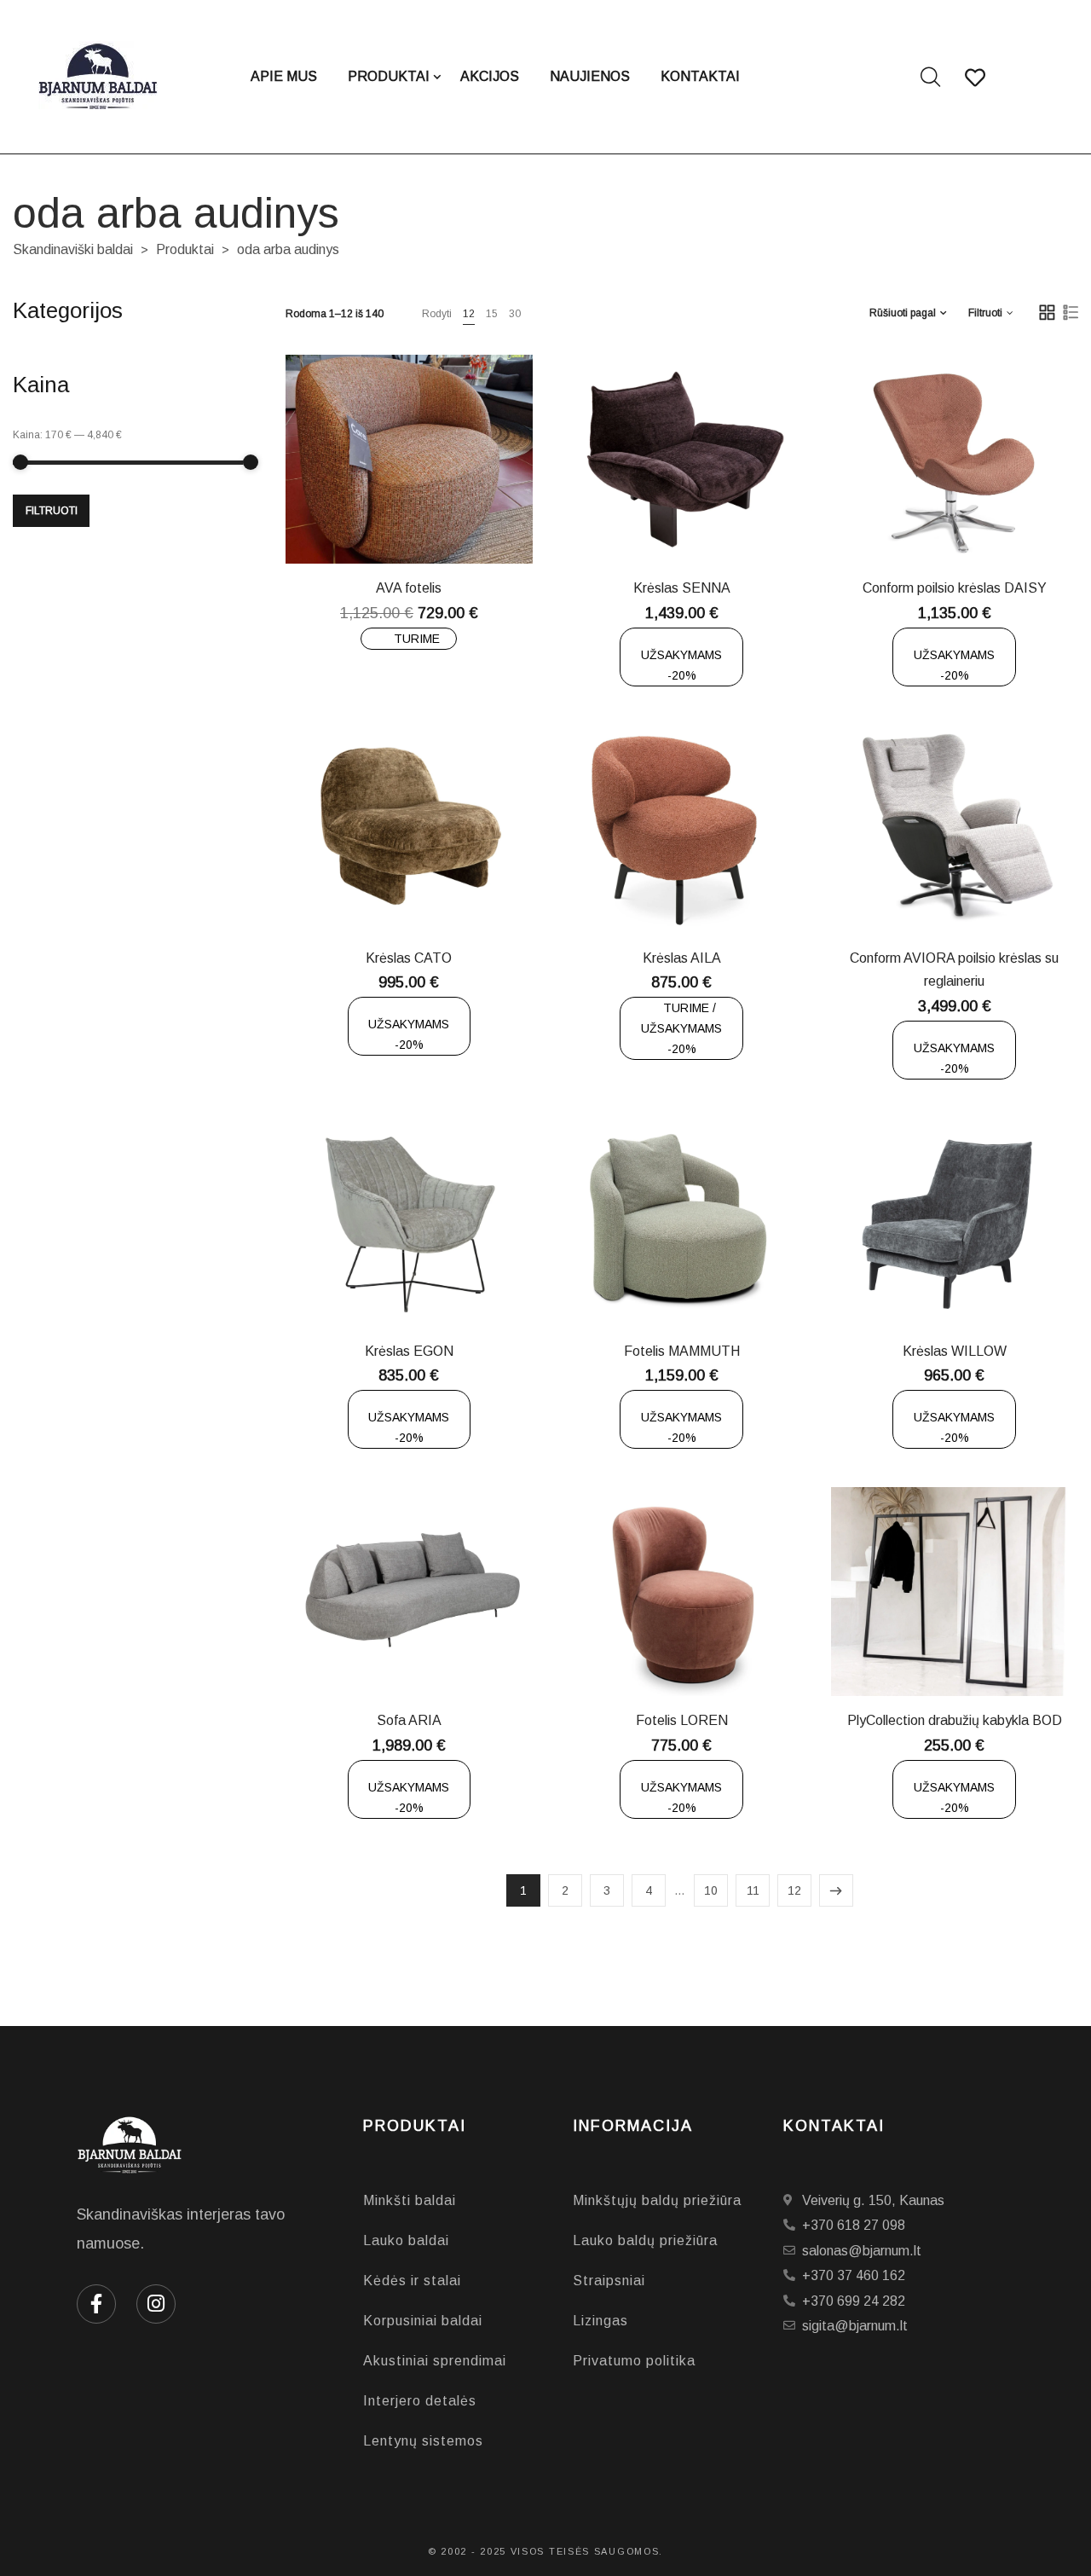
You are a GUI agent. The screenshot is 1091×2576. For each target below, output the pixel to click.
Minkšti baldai (410, 2200)
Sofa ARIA (409, 1720)
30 (515, 314)
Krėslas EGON (409, 1351)
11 (753, 1890)
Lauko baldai (406, 2240)
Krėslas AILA (682, 958)
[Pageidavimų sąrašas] (465, 524)
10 (711, 1890)
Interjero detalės (420, 2401)
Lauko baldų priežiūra (645, 2240)
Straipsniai (609, 2281)
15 (492, 314)
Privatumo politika (634, 2361)
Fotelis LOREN (682, 1720)
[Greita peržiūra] (422, 524)
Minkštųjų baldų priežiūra (657, 2200)
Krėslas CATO (409, 958)
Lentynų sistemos (423, 2441)
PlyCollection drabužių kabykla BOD (955, 1720)
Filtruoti (52, 511)
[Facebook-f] (96, 2304)
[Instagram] (156, 2304)
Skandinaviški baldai (73, 249)
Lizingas (600, 2321)
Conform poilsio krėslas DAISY (955, 588)
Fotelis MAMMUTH (682, 1351)
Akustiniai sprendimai (435, 2361)
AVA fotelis (409, 588)
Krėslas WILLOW (955, 1351)
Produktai (185, 249)
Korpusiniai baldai (423, 2321)
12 (469, 314)
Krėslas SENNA (682, 588)
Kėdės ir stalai (412, 2281)
